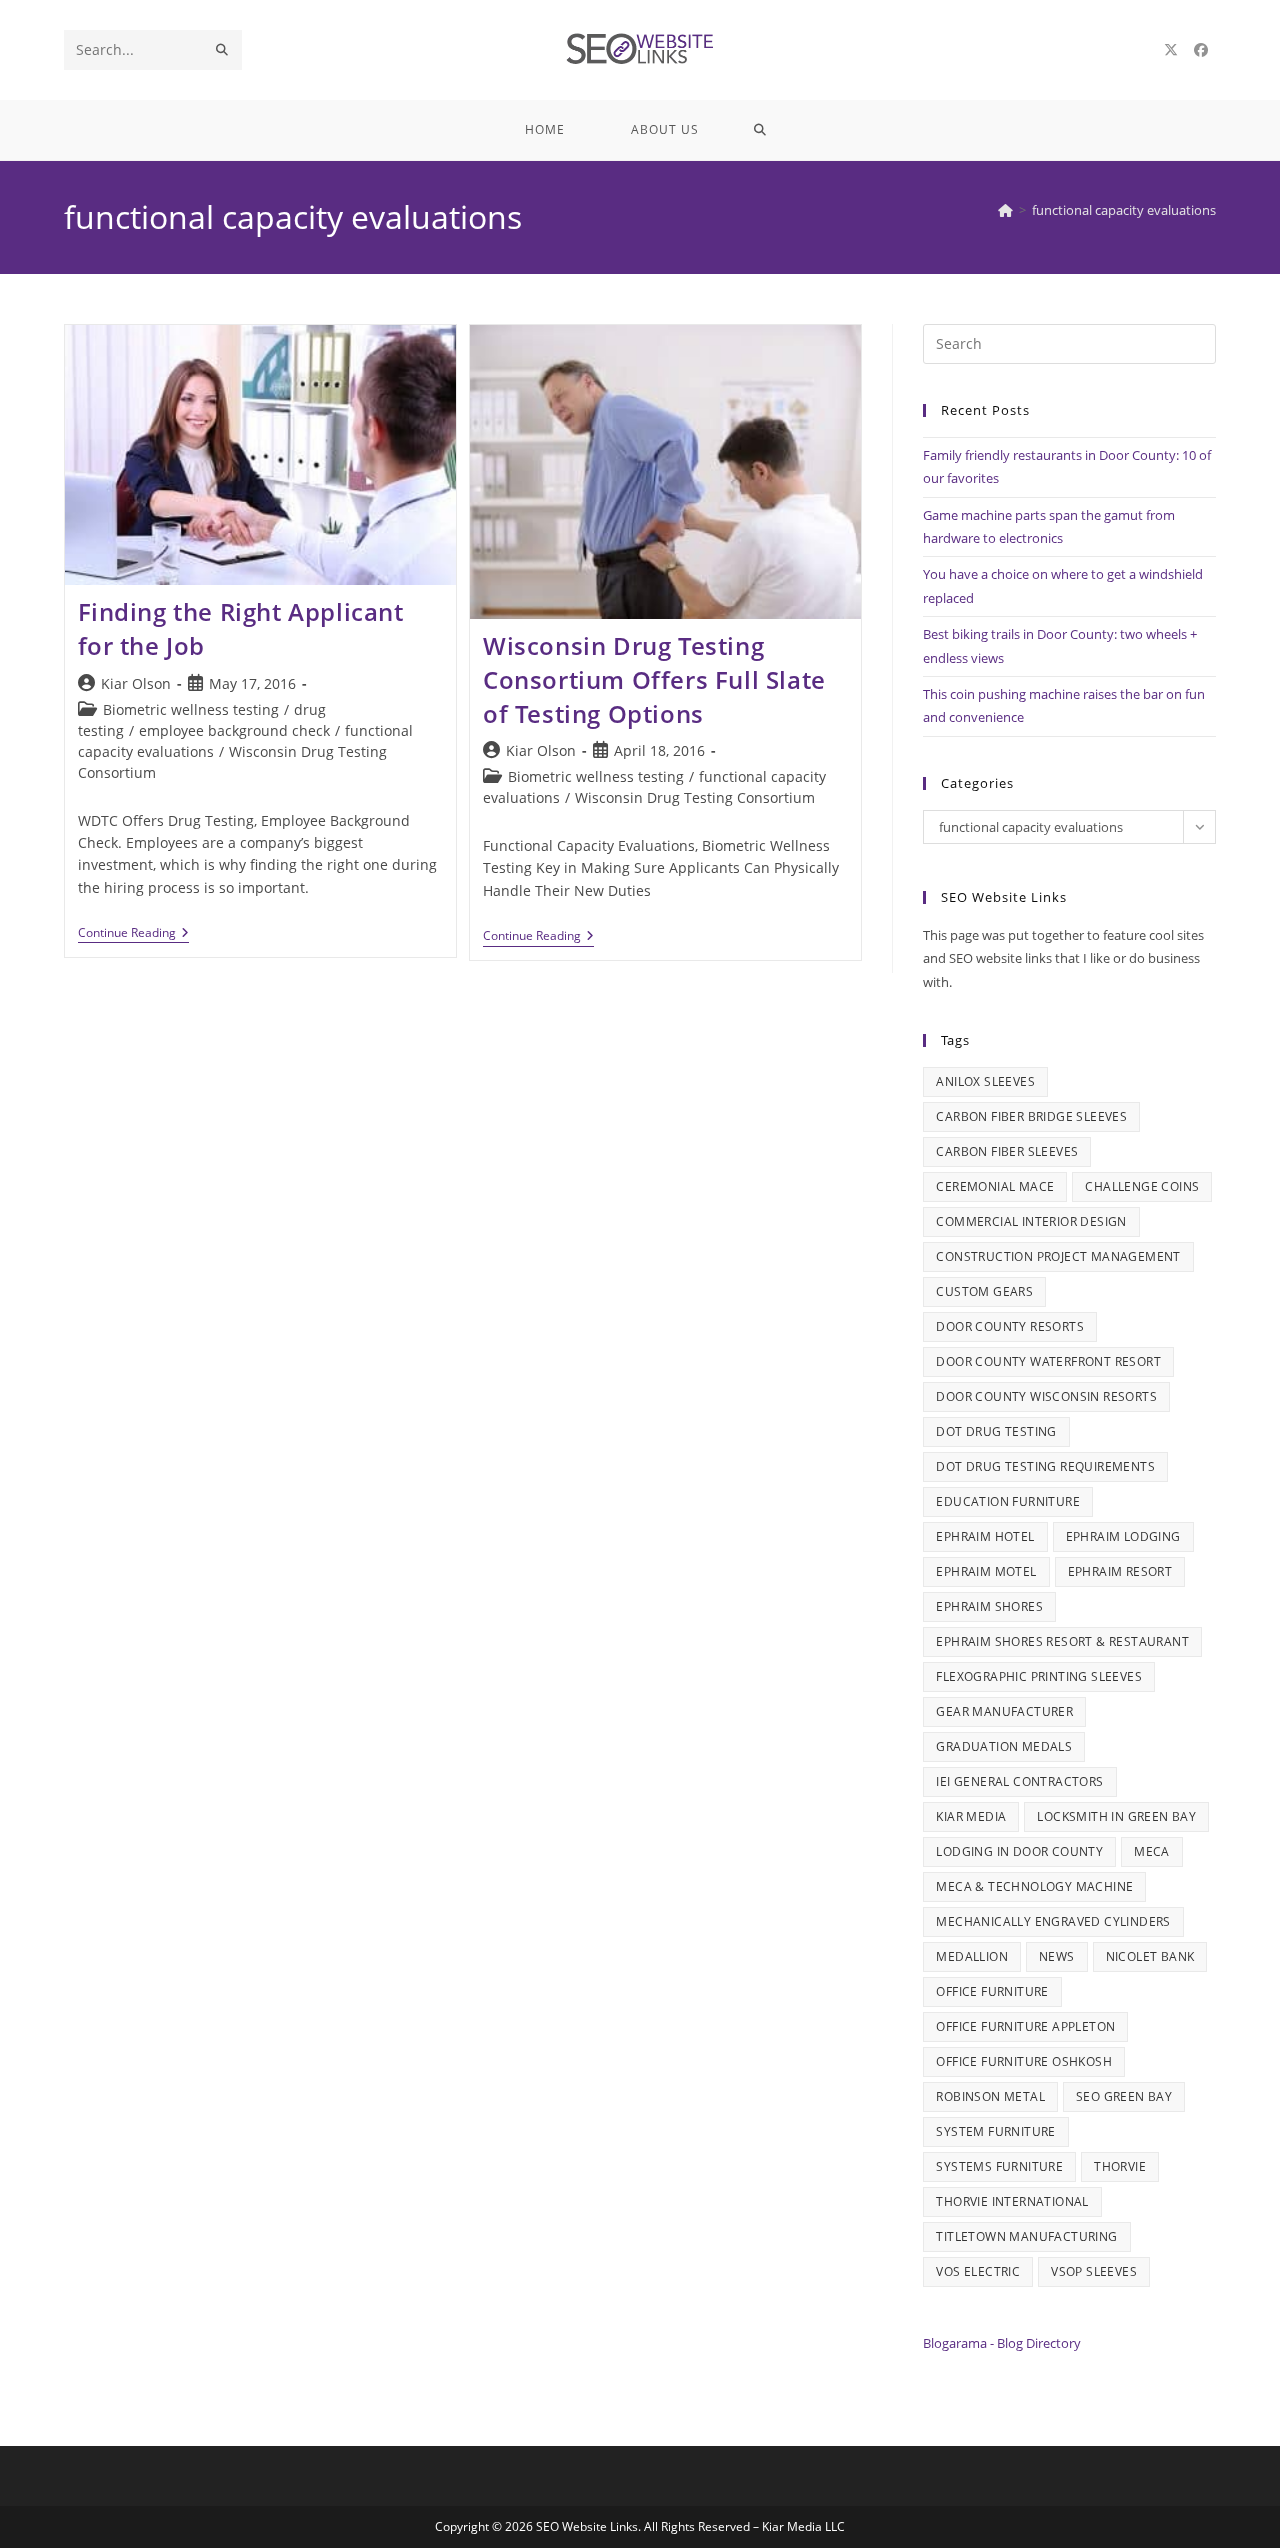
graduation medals (1004, 1746)
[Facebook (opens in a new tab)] (1201, 50)
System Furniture (995, 2131)
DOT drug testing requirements (1045, 1466)
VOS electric (978, 2271)
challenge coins (1142, 1186)
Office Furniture (992, 1991)
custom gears (984, 1291)
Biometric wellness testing (191, 709)
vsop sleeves (1094, 2271)
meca (1152, 1851)
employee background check (234, 730)
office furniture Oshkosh (1024, 2061)
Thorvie (1120, 2166)
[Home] (1005, 210)
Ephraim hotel (985, 1536)
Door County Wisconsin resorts (1046, 1396)
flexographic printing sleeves (1039, 1676)
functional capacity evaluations (1124, 210)
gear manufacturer (1004, 1711)
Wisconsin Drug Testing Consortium (695, 797)
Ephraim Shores (989, 1606)
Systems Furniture (999, 2166)
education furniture (1008, 1501)
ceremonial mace (995, 1186)
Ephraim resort (1120, 1571)
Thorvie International (1012, 2201)
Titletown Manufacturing (1026, 2236)
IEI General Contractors (1019, 1781)
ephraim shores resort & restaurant (1062, 1641)
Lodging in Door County (1019, 1851)
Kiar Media (971, 1816)
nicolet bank (1150, 1956)
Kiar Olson (136, 683)
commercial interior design (1031, 1221)
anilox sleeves (985, 1081)
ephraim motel (986, 1571)
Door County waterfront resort (1048, 1361)
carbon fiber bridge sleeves (1031, 1116)
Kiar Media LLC (803, 2526)
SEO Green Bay (1124, 2096)
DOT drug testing (996, 1431)
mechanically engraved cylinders (1053, 1921)
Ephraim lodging (1123, 1536)
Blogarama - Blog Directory (1002, 2343)
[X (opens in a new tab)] (1171, 50)
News (1057, 1956)
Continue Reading (133, 934)
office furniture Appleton (1025, 2026)
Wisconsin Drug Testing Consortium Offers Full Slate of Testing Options (654, 679)
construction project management (1058, 1256)
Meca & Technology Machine (1034, 1886)
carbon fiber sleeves (1007, 1151)
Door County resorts (1010, 1326)
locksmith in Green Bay (1116, 1816)
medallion (972, 1956)
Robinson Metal (990, 2096)
